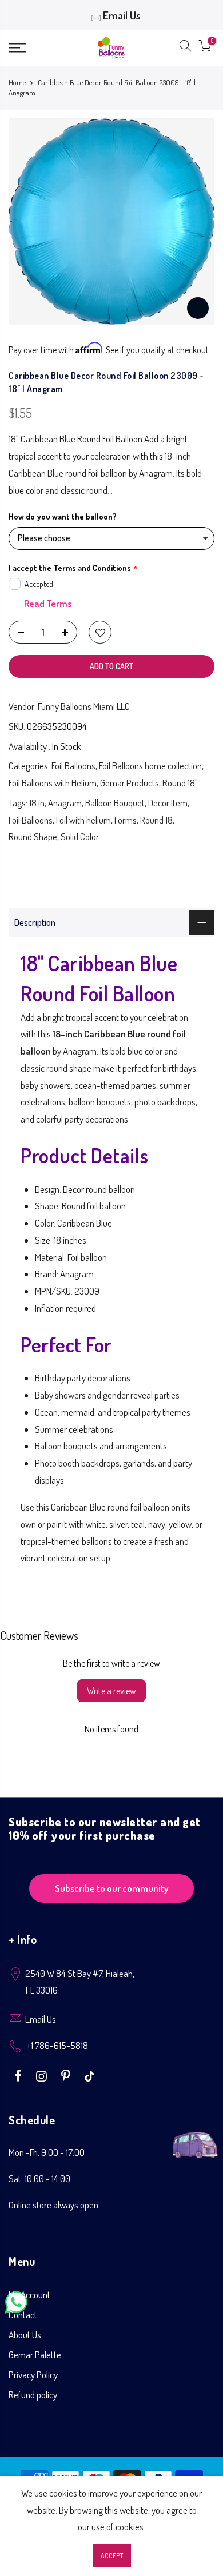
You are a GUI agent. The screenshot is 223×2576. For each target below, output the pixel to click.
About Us (25, 2335)
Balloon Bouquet (115, 803)
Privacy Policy (33, 2375)
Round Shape (33, 836)
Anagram (65, 803)
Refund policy (33, 2395)
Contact (23, 2315)
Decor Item (168, 803)
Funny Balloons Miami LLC (84, 706)
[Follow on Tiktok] (89, 2075)
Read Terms (48, 603)
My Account (29, 2295)
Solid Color (80, 836)
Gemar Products (130, 783)
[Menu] (31, 48)
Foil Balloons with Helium (53, 783)
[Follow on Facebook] (19, 2075)
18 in (37, 803)
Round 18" (180, 783)
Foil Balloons (73, 766)
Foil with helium (83, 820)
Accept (112, 2556)
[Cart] (205, 48)
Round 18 (156, 820)
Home (17, 82)
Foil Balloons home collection (150, 766)
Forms (126, 820)
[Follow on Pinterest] (67, 2075)
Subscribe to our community (112, 1888)
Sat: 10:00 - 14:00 (39, 2178)
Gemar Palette (35, 2355)
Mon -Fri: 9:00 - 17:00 (47, 2152)
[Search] (185, 48)
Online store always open (53, 2205)
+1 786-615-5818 (57, 2045)
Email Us (122, 15)
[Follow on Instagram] (43, 2075)
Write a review (111, 1691)
